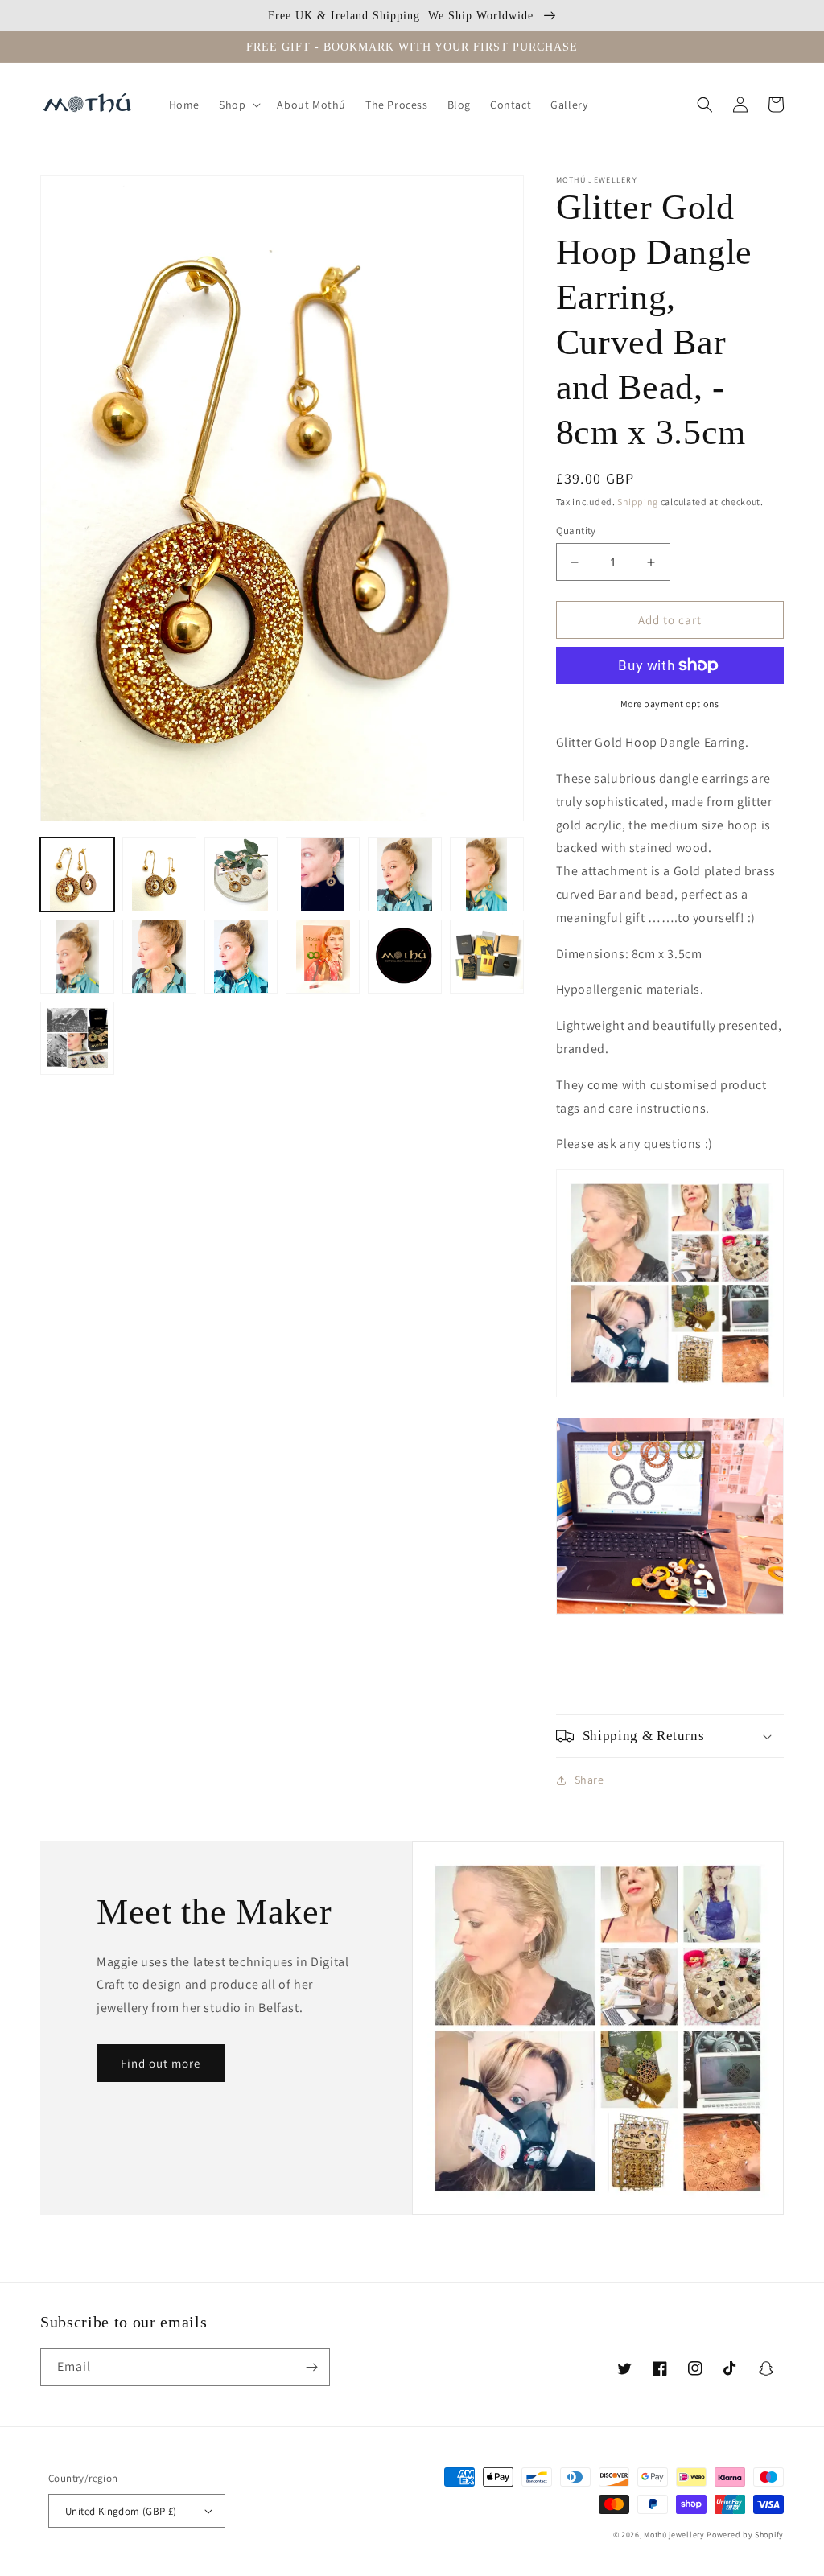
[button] (238, 105)
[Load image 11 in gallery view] (405, 957)
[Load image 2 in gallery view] (159, 874)
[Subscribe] (311, 2367)
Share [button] (589, 1780)
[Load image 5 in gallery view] (405, 874)
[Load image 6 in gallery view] (487, 874)
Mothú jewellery (675, 2535)
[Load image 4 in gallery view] (323, 874)
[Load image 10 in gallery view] (323, 957)
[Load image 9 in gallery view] (241, 957)
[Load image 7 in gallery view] (77, 957)
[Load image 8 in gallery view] (159, 957)
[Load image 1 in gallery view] (77, 874)
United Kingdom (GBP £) (121, 2511)
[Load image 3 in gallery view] (241, 874)
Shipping (638, 502)
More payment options (670, 704)
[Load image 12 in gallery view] (487, 957)
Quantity (576, 531)
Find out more (161, 2063)
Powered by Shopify (745, 2535)
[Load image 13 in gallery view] (77, 1039)
